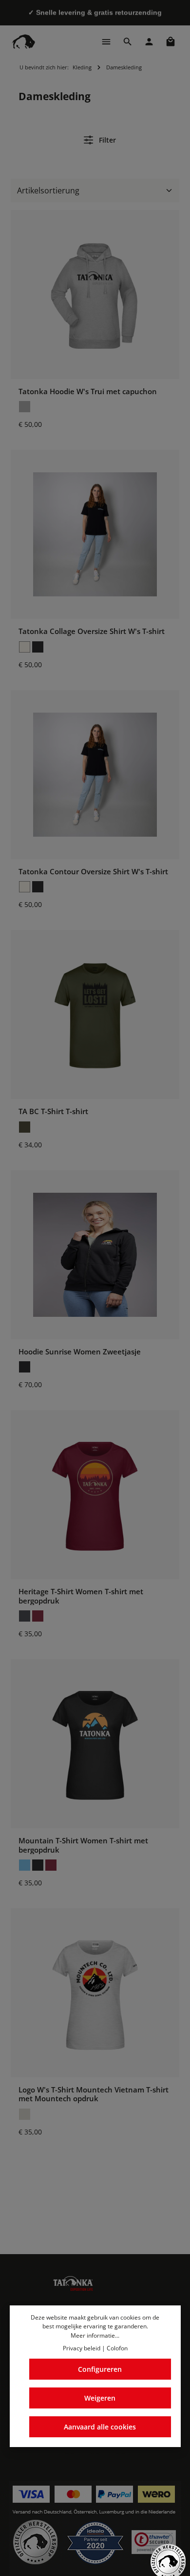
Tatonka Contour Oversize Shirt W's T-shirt (93, 871)
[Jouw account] (149, 42)
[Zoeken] (128, 42)
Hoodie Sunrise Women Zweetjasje (80, 1351)
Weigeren (100, 2398)
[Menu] (106, 42)
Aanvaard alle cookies (100, 2427)
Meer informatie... (95, 2335)
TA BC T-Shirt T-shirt (53, 1111)
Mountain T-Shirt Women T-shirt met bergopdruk (83, 1845)
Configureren (100, 2369)
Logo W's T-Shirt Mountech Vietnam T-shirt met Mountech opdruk (94, 2094)
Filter (106, 140)
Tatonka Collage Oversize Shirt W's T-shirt (92, 631)
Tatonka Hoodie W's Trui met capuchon (88, 391)
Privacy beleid (82, 2348)
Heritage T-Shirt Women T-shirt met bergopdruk (81, 1596)
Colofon (117, 2348)
